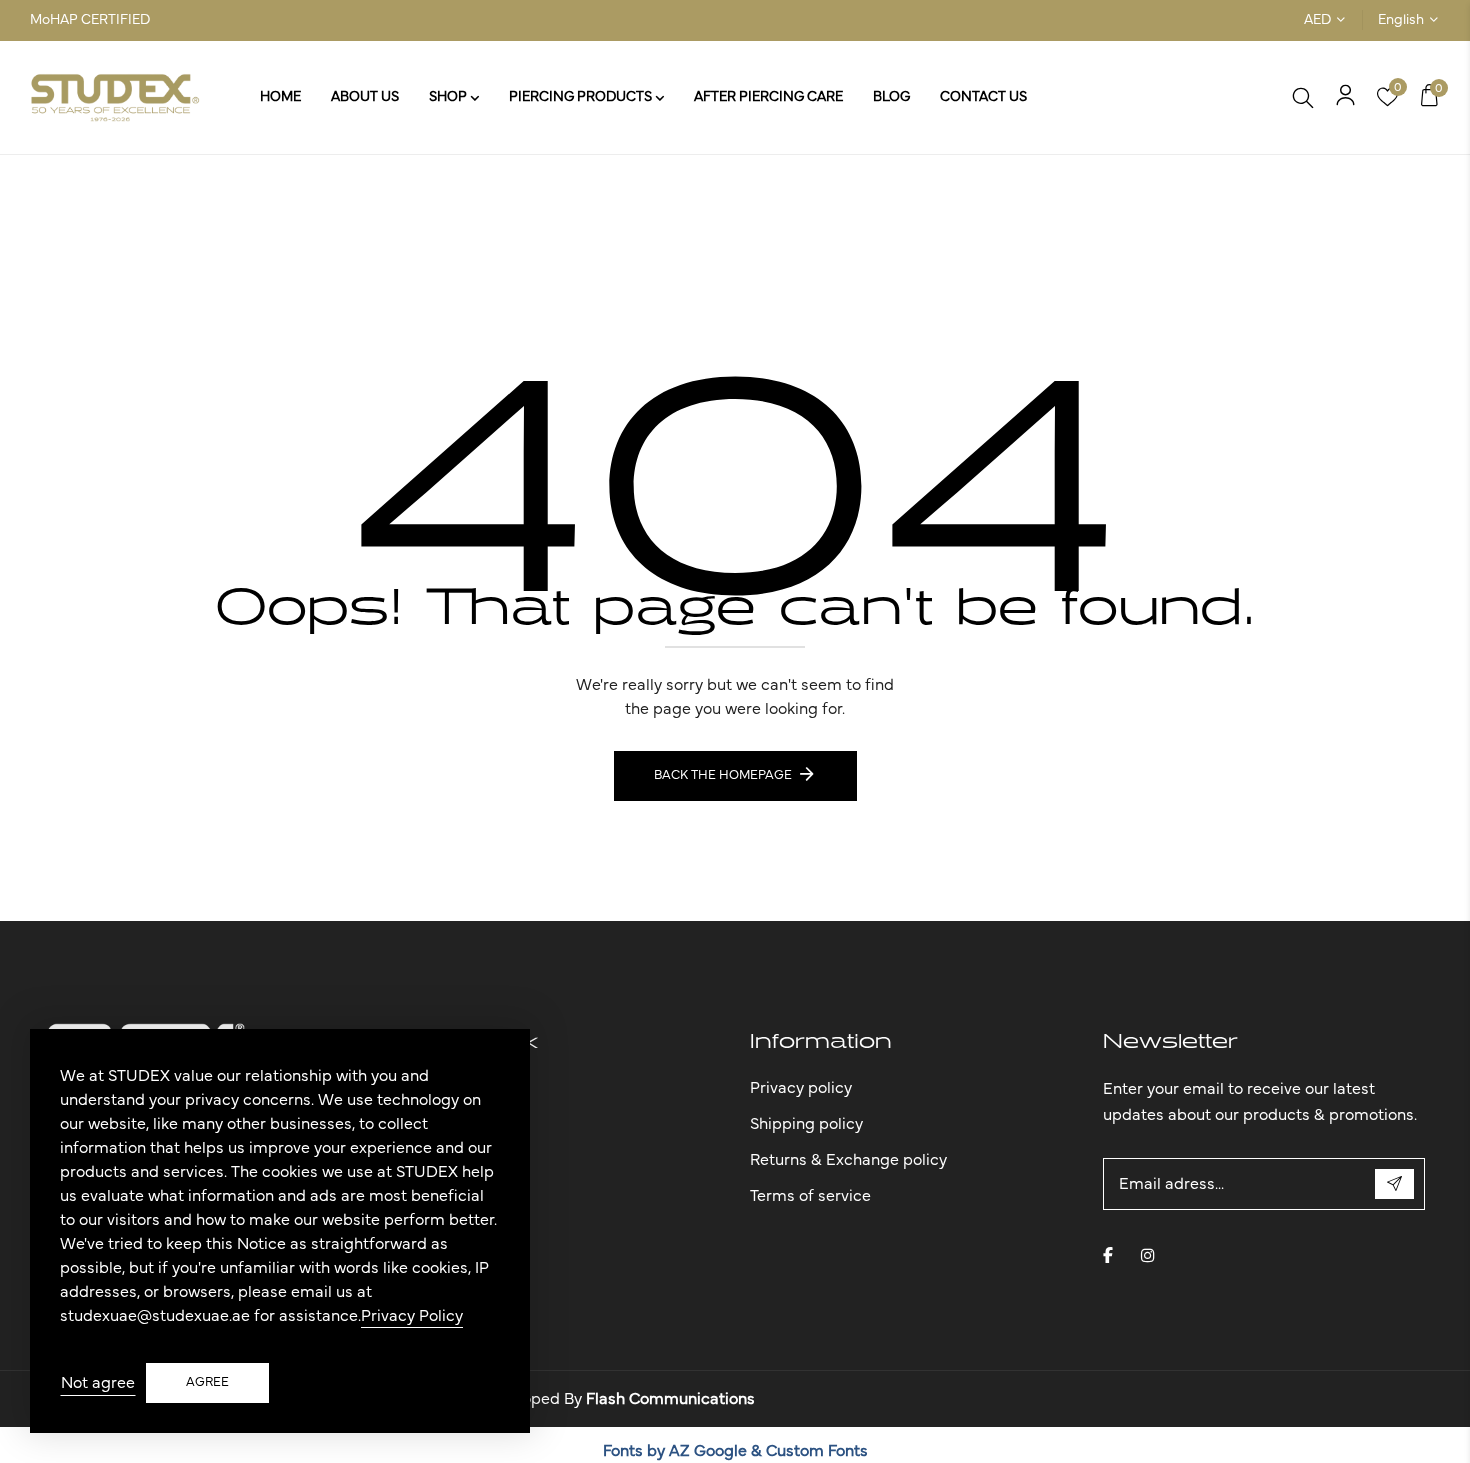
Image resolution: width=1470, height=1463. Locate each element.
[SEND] (1394, 1184)
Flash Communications (670, 1399)
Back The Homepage (723, 775)
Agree (207, 1382)
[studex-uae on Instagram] (1148, 1255)
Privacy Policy (412, 1316)
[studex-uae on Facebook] (1108, 1255)
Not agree (98, 1383)
